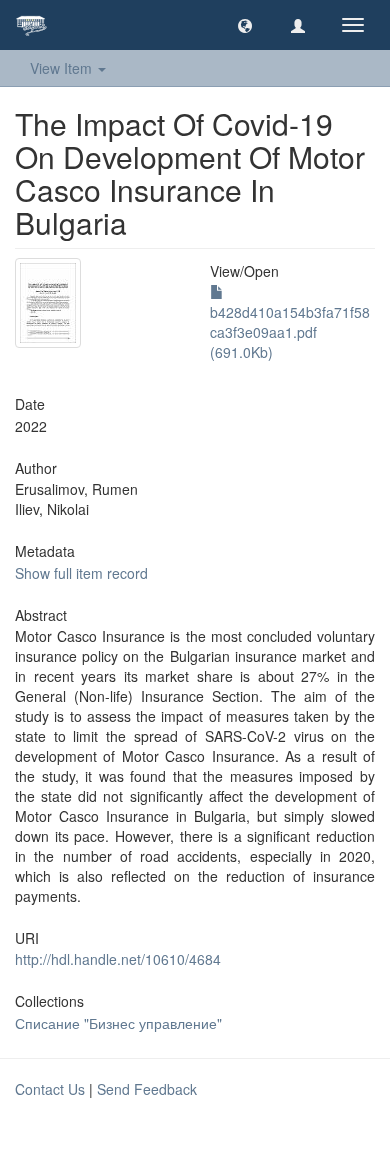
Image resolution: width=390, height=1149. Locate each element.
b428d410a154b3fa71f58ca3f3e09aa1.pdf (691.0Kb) (290, 332)
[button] (245, 25)
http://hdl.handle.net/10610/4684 (118, 959)
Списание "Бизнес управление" (118, 1023)
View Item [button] (63, 68)
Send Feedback (147, 1089)
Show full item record (81, 573)
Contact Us (50, 1089)
